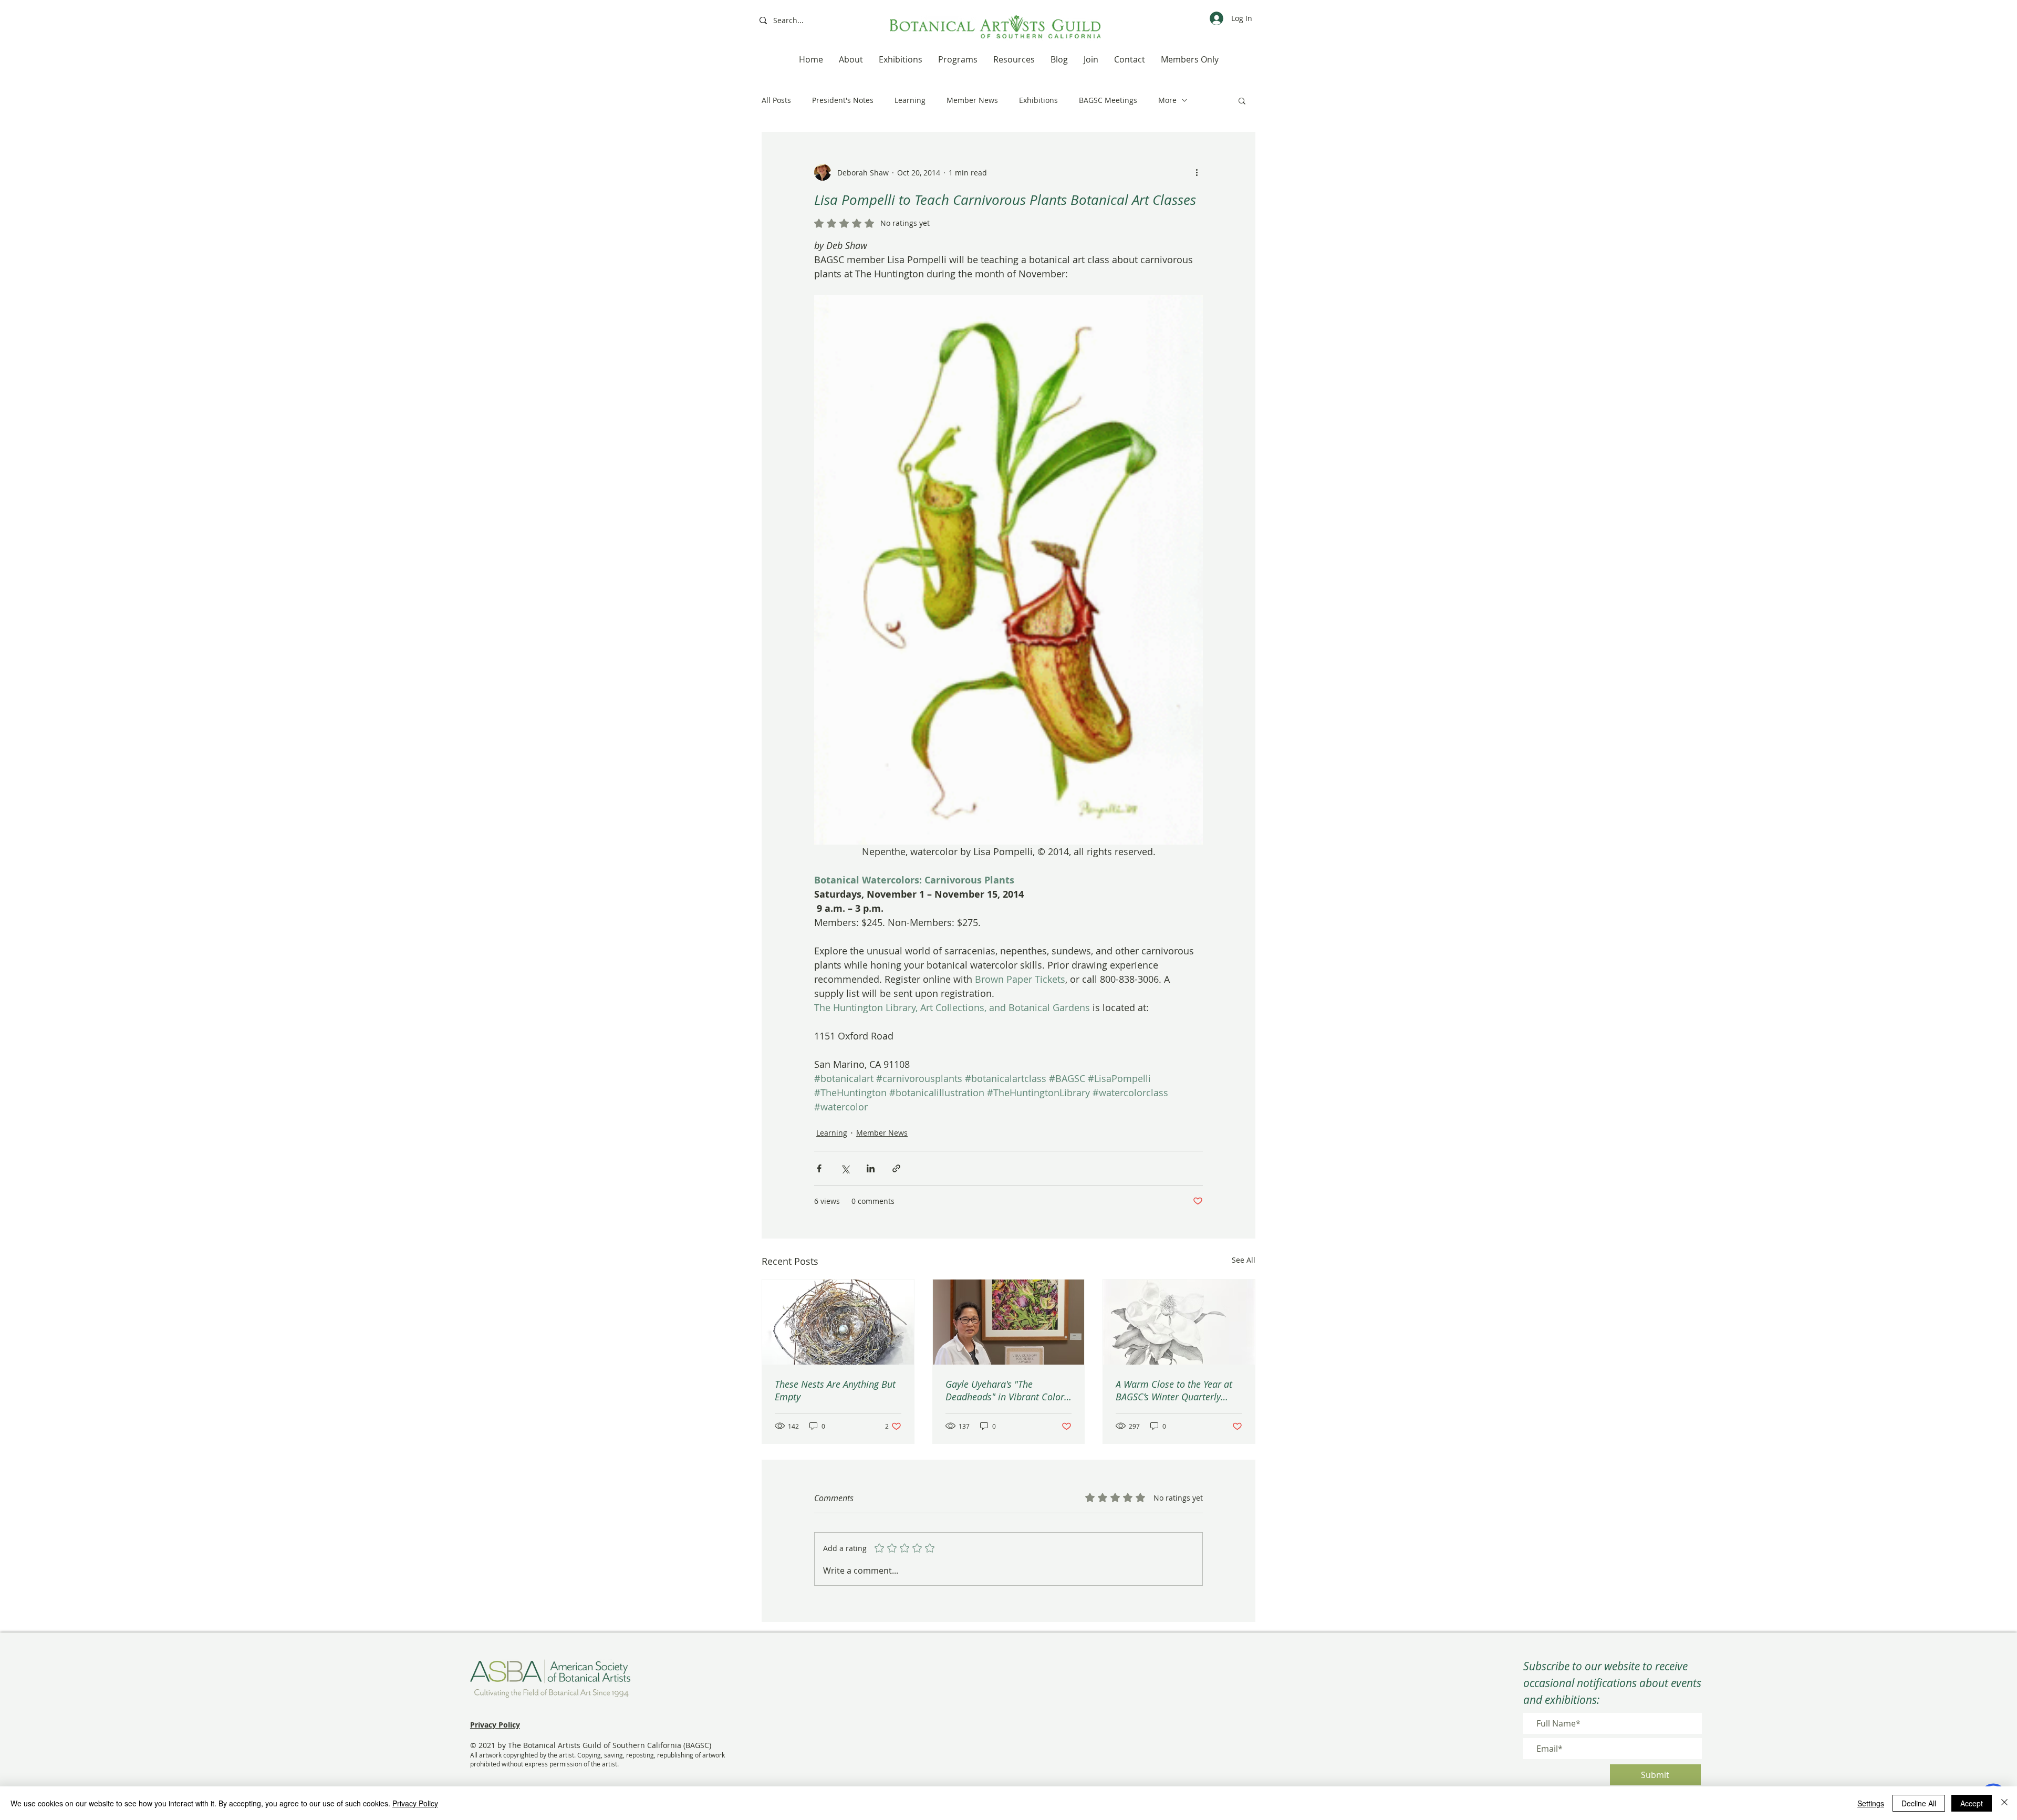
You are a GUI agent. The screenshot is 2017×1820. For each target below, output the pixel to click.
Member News (972, 100)
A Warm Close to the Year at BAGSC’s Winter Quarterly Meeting (1174, 1390)
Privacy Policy (415, 1803)
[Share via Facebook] (819, 1168)
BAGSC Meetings (1108, 100)
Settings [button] (1871, 1803)
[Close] (2004, 1803)
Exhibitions (1038, 100)
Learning (910, 100)
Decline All (1919, 1803)
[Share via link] (896, 1168)
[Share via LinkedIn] (871, 1168)
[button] (1242, 100)
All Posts (776, 100)
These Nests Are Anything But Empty (835, 1390)
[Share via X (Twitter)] (845, 1168)
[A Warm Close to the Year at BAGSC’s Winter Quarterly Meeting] (1179, 1322)
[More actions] (1197, 172)
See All (1244, 1260)
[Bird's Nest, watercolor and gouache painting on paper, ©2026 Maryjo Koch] (838, 1322)
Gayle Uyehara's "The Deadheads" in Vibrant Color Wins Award (1005, 1390)
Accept (1972, 1803)
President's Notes (843, 100)
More (1167, 100)
